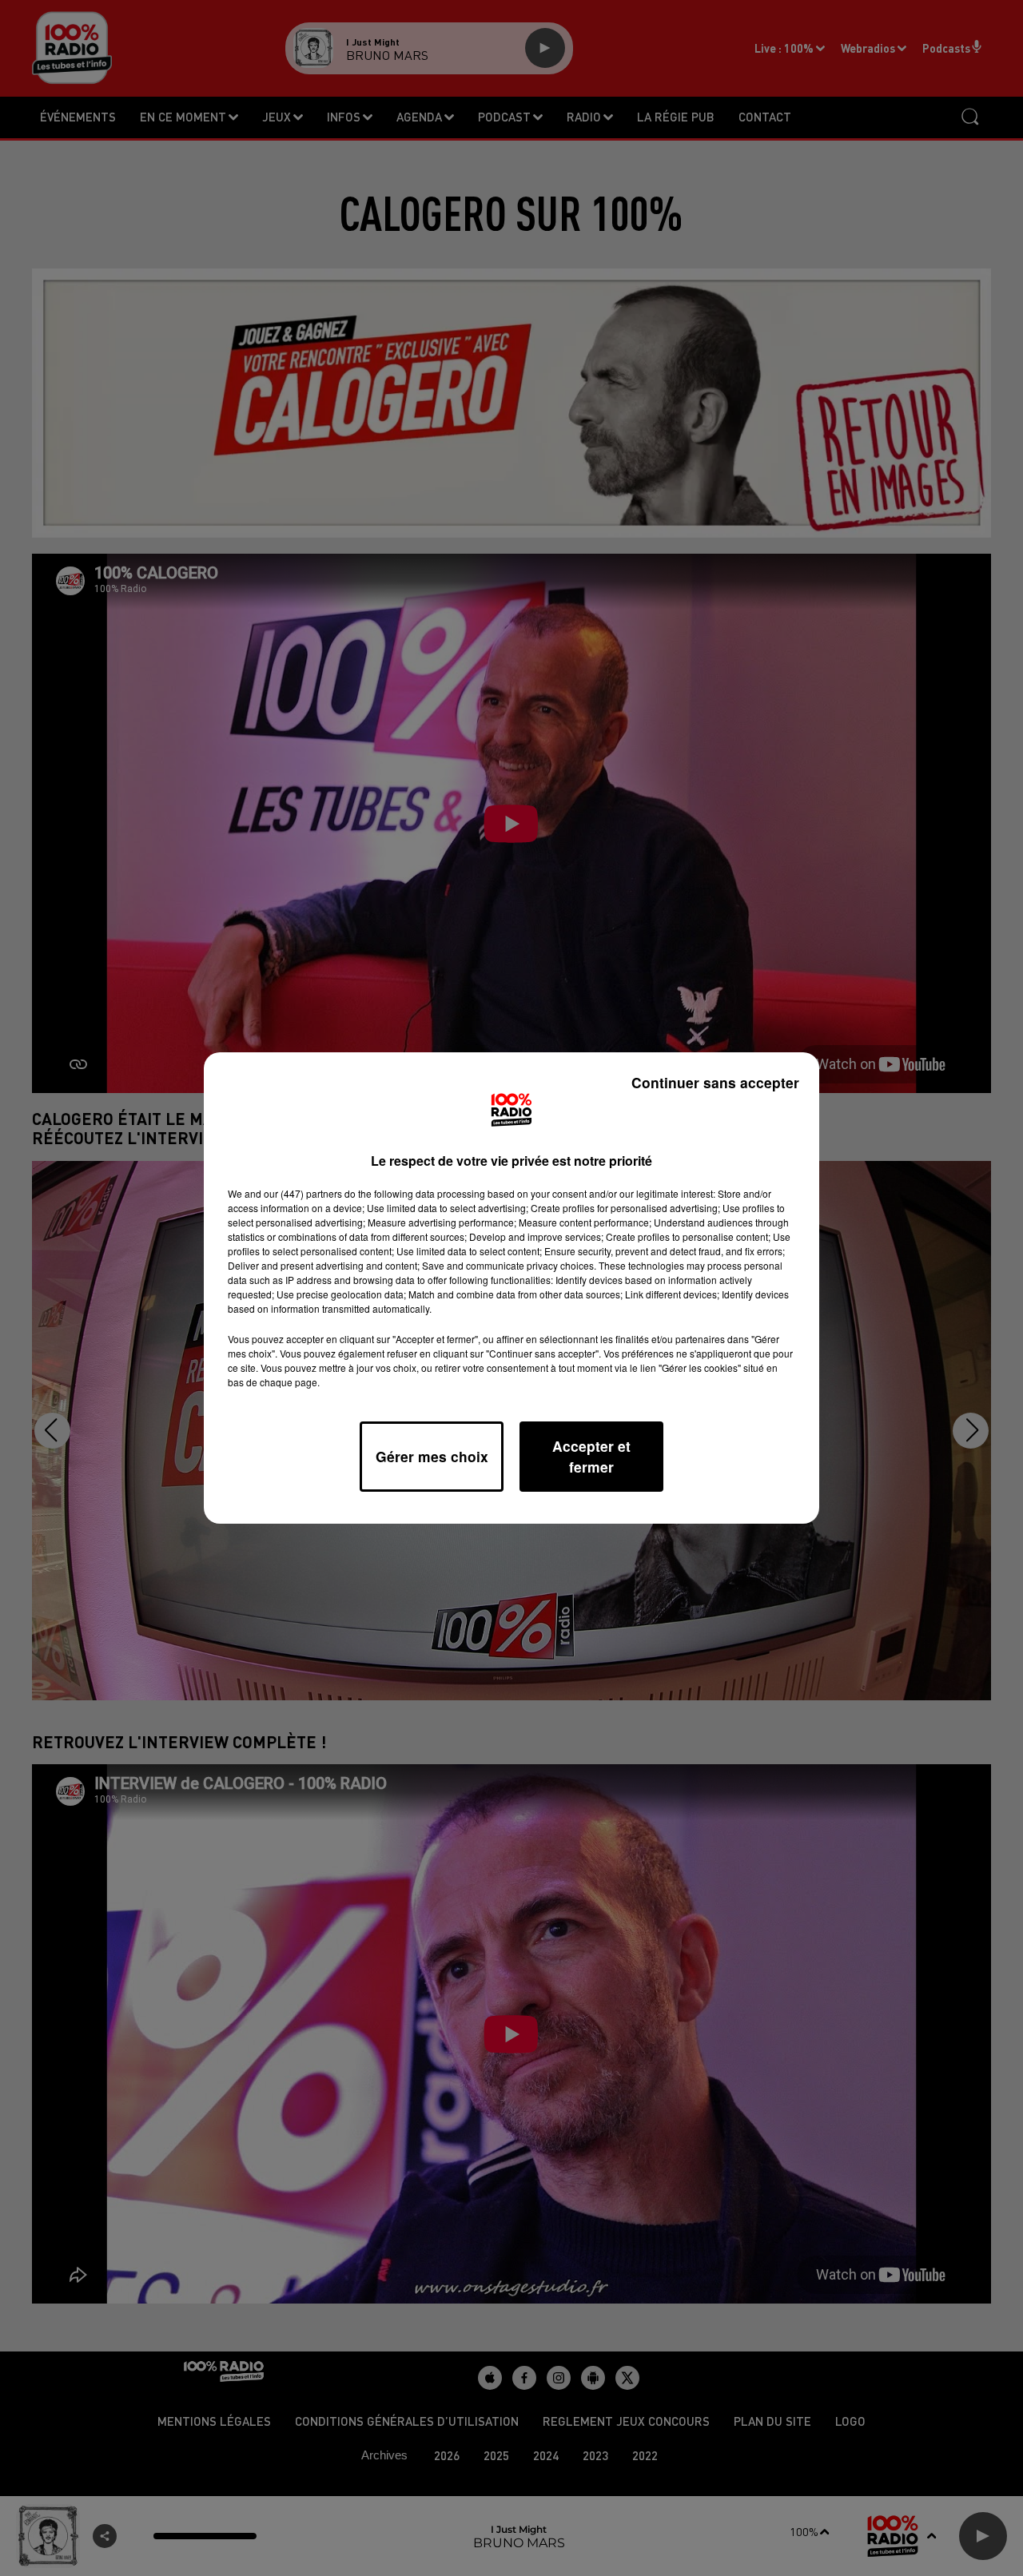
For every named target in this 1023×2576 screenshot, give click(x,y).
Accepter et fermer (591, 1456)
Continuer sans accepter (715, 1082)
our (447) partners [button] (303, 1193)
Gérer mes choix (432, 1456)
